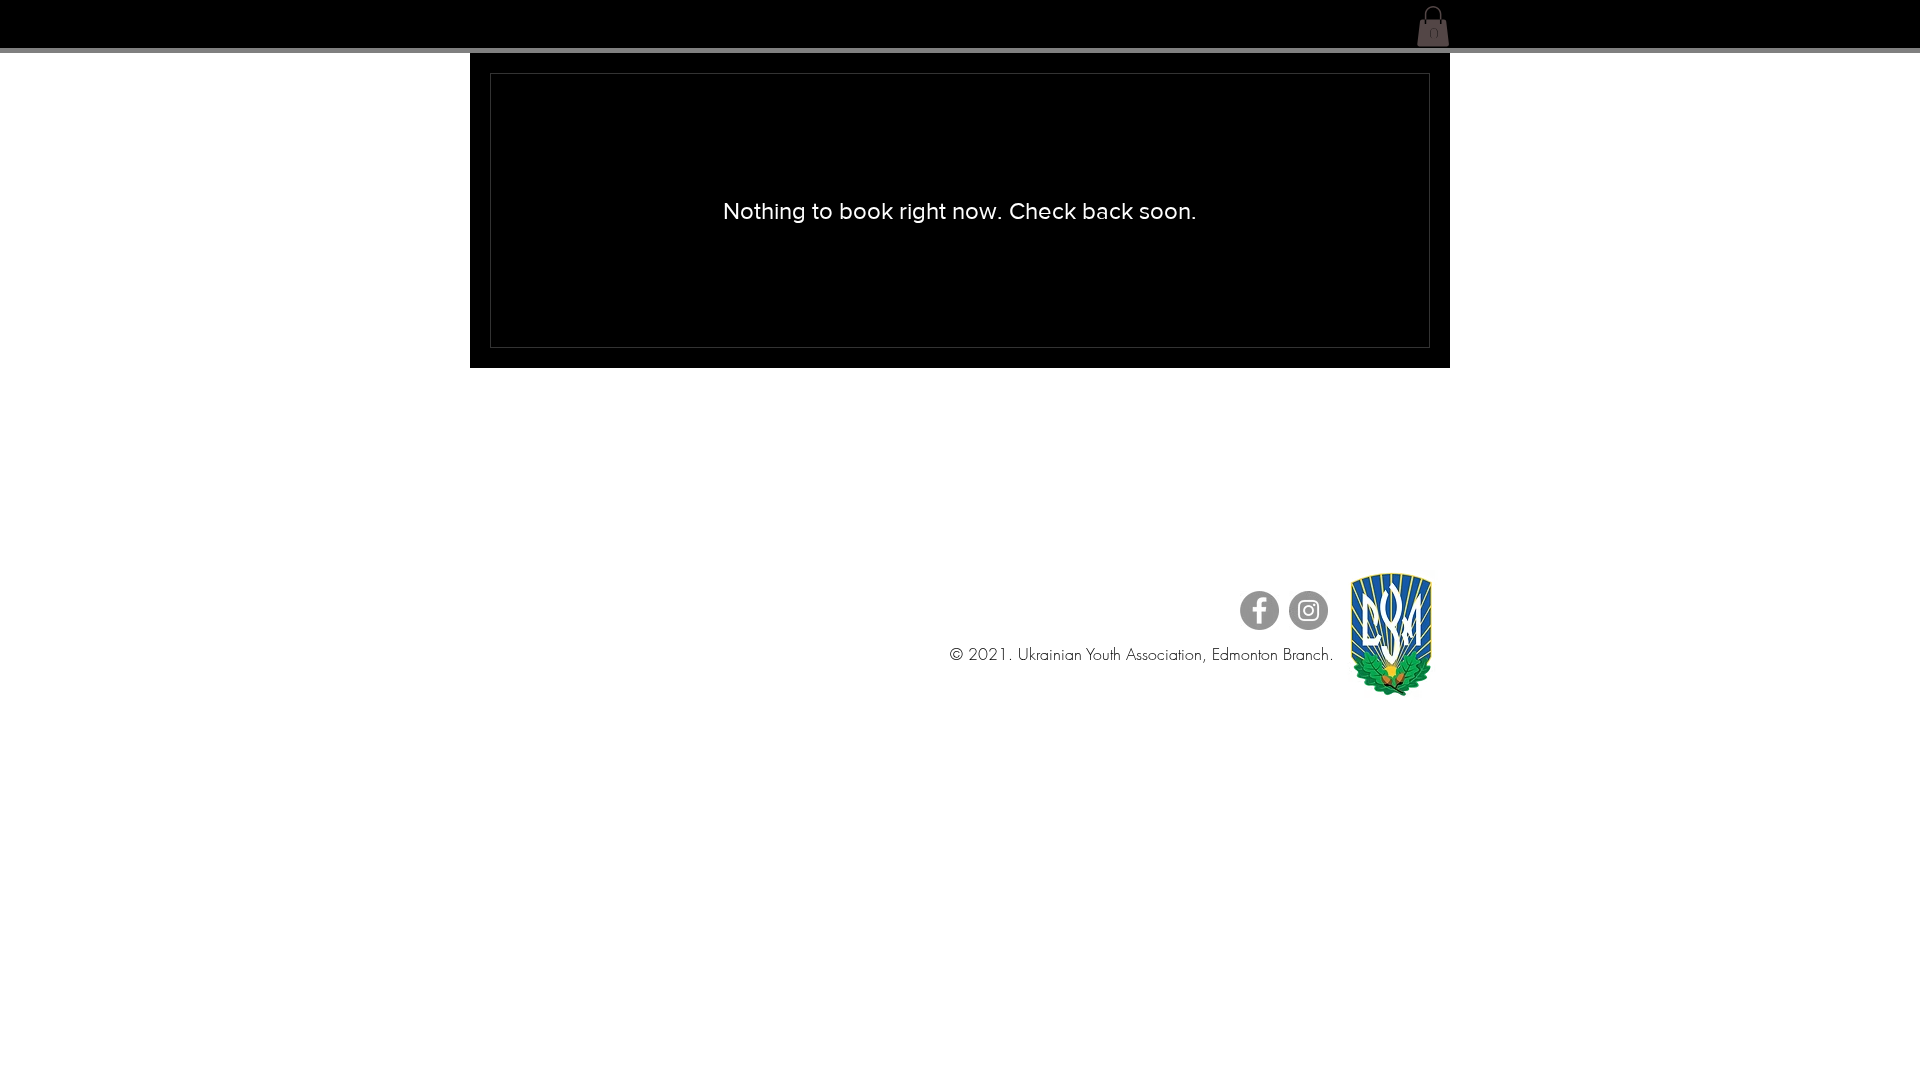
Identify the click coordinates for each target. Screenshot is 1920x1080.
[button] (1433, 26)
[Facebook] (1259, 610)
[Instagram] (1308, 610)
